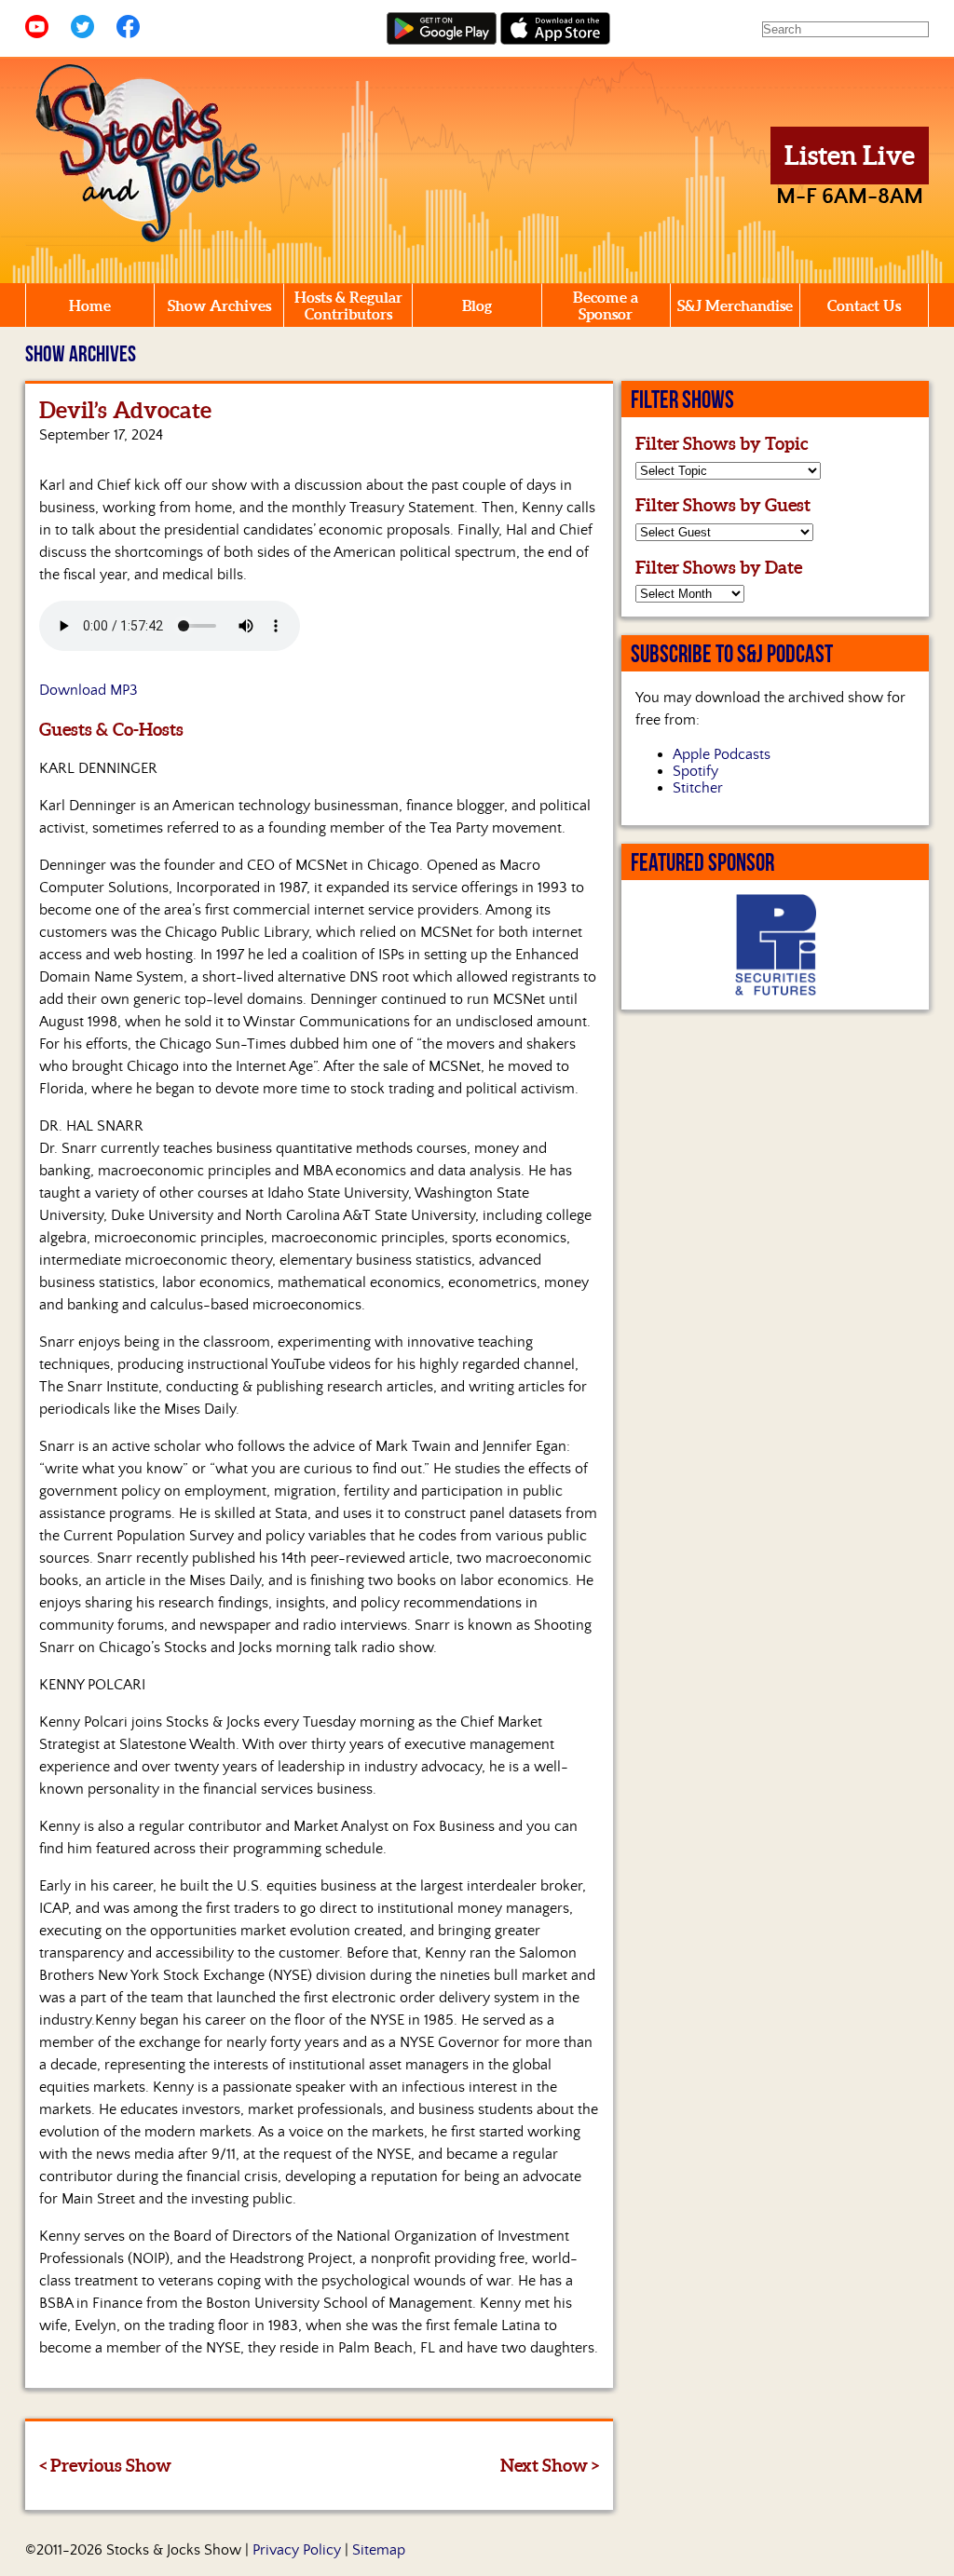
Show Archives (219, 305)
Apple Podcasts (722, 754)
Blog (477, 305)
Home (90, 305)
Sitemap (379, 2550)
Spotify (695, 771)
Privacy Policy (297, 2550)
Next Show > (550, 2465)
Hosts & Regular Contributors (348, 305)
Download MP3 (89, 690)
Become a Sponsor (606, 305)
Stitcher (698, 788)
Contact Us (864, 305)
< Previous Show (105, 2465)
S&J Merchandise (735, 305)
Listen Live (850, 156)
